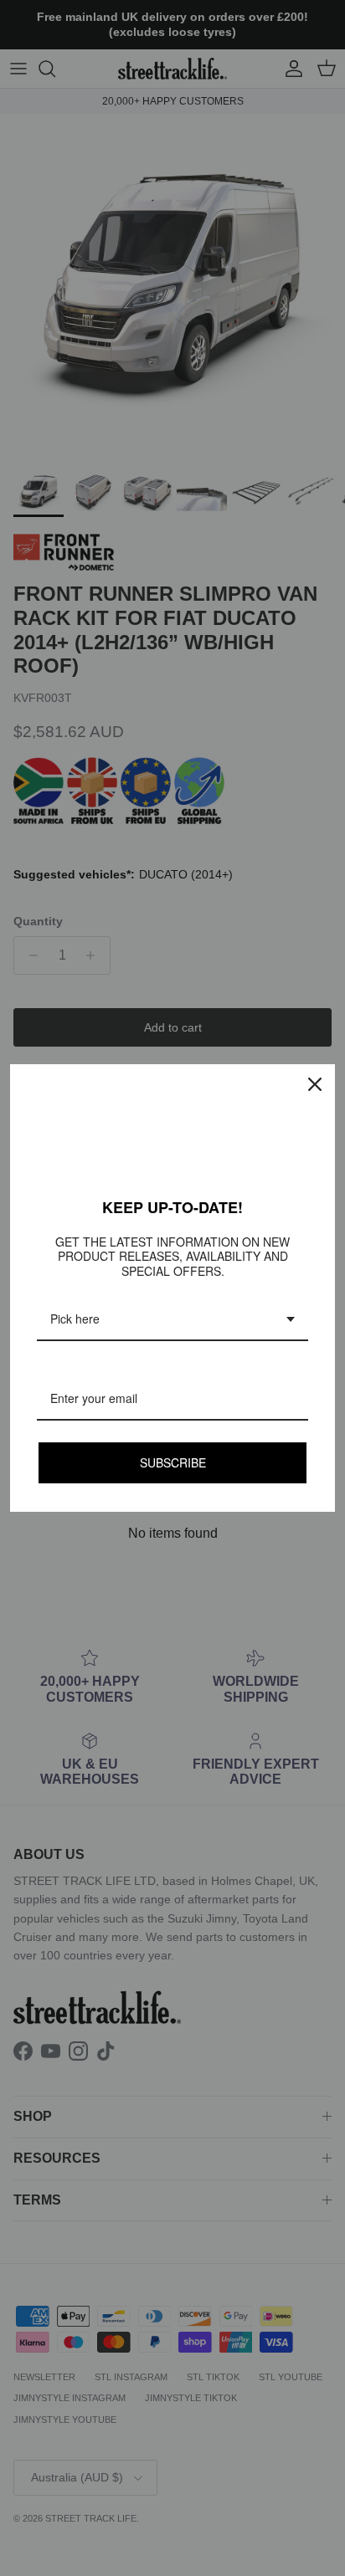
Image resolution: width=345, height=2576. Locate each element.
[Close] (315, 1084)
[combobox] (172, 1320)
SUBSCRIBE (173, 1462)
